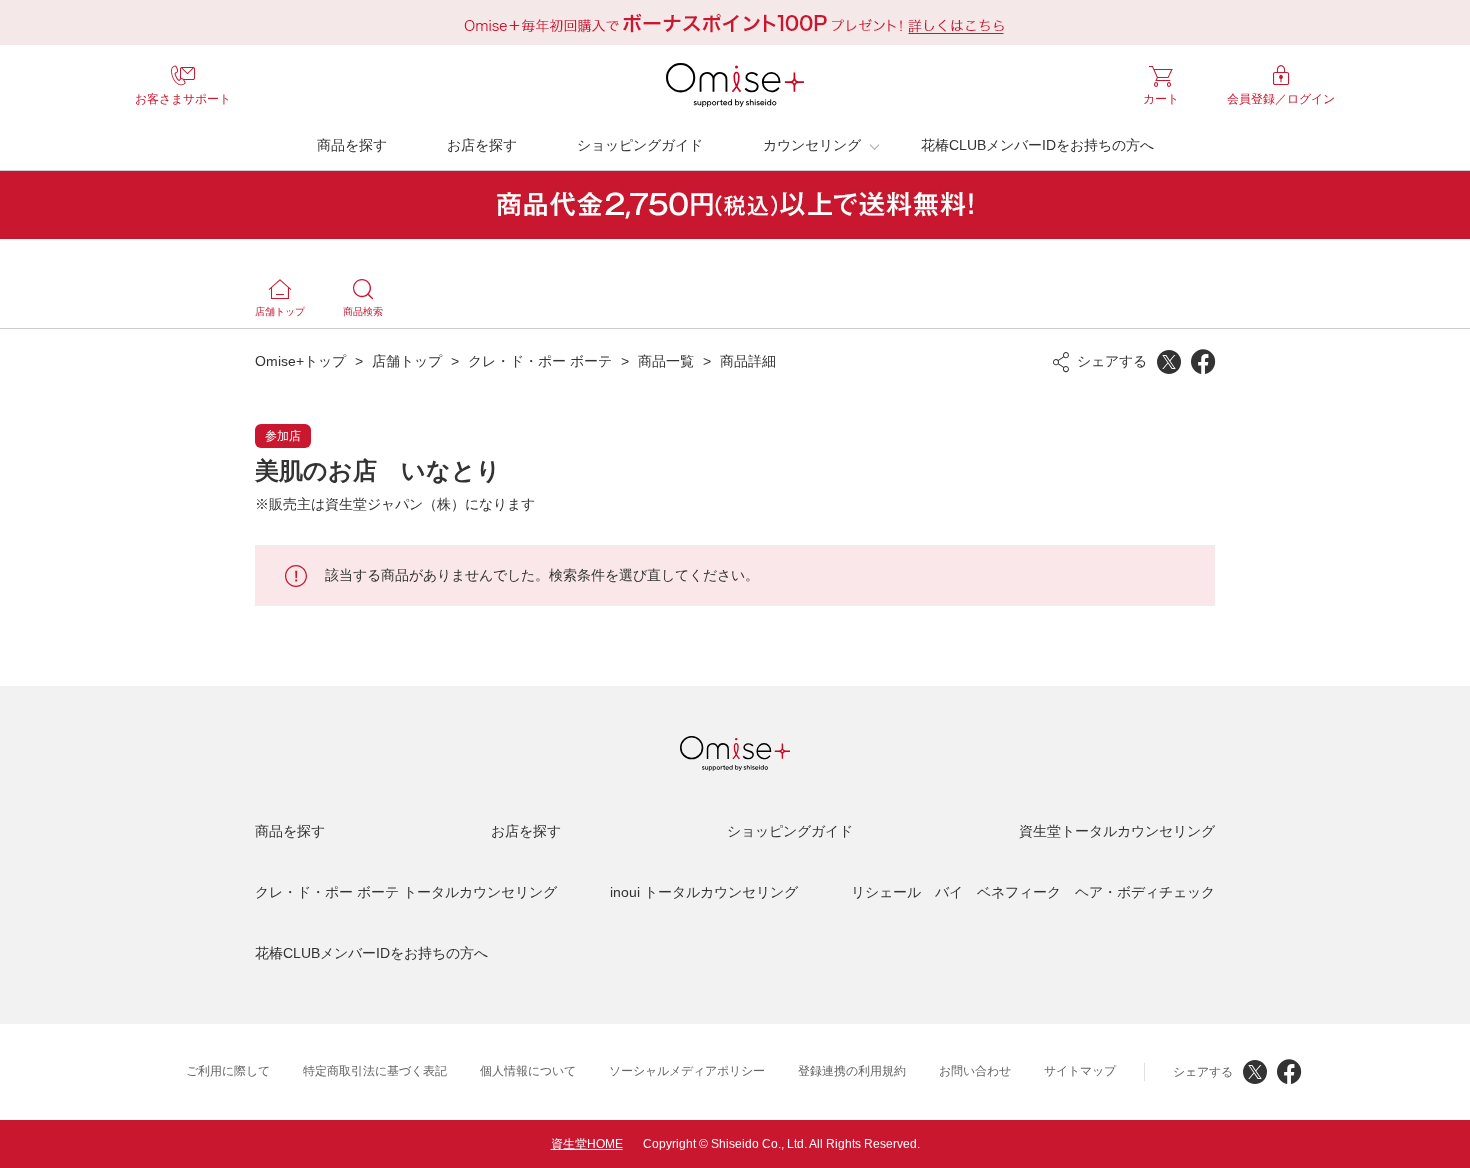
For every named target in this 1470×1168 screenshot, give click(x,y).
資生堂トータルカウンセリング (1117, 831)
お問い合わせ (975, 1071)
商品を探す (352, 145)
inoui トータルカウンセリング (704, 892)
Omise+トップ (300, 361)
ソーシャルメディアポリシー (687, 1071)
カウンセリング (812, 145)
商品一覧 (666, 361)
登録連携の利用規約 (852, 1071)
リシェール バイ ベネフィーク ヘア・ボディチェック (1033, 892)
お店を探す (482, 145)
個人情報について (528, 1071)
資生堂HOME (587, 1144)
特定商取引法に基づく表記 (375, 1071)
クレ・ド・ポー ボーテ (540, 361)
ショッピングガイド (640, 145)
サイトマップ (1080, 1071)
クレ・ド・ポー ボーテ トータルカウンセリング (406, 892)
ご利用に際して (228, 1071)
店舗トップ (407, 361)
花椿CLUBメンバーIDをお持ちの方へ (1037, 145)
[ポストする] (1169, 362)
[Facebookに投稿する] (1203, 362)
